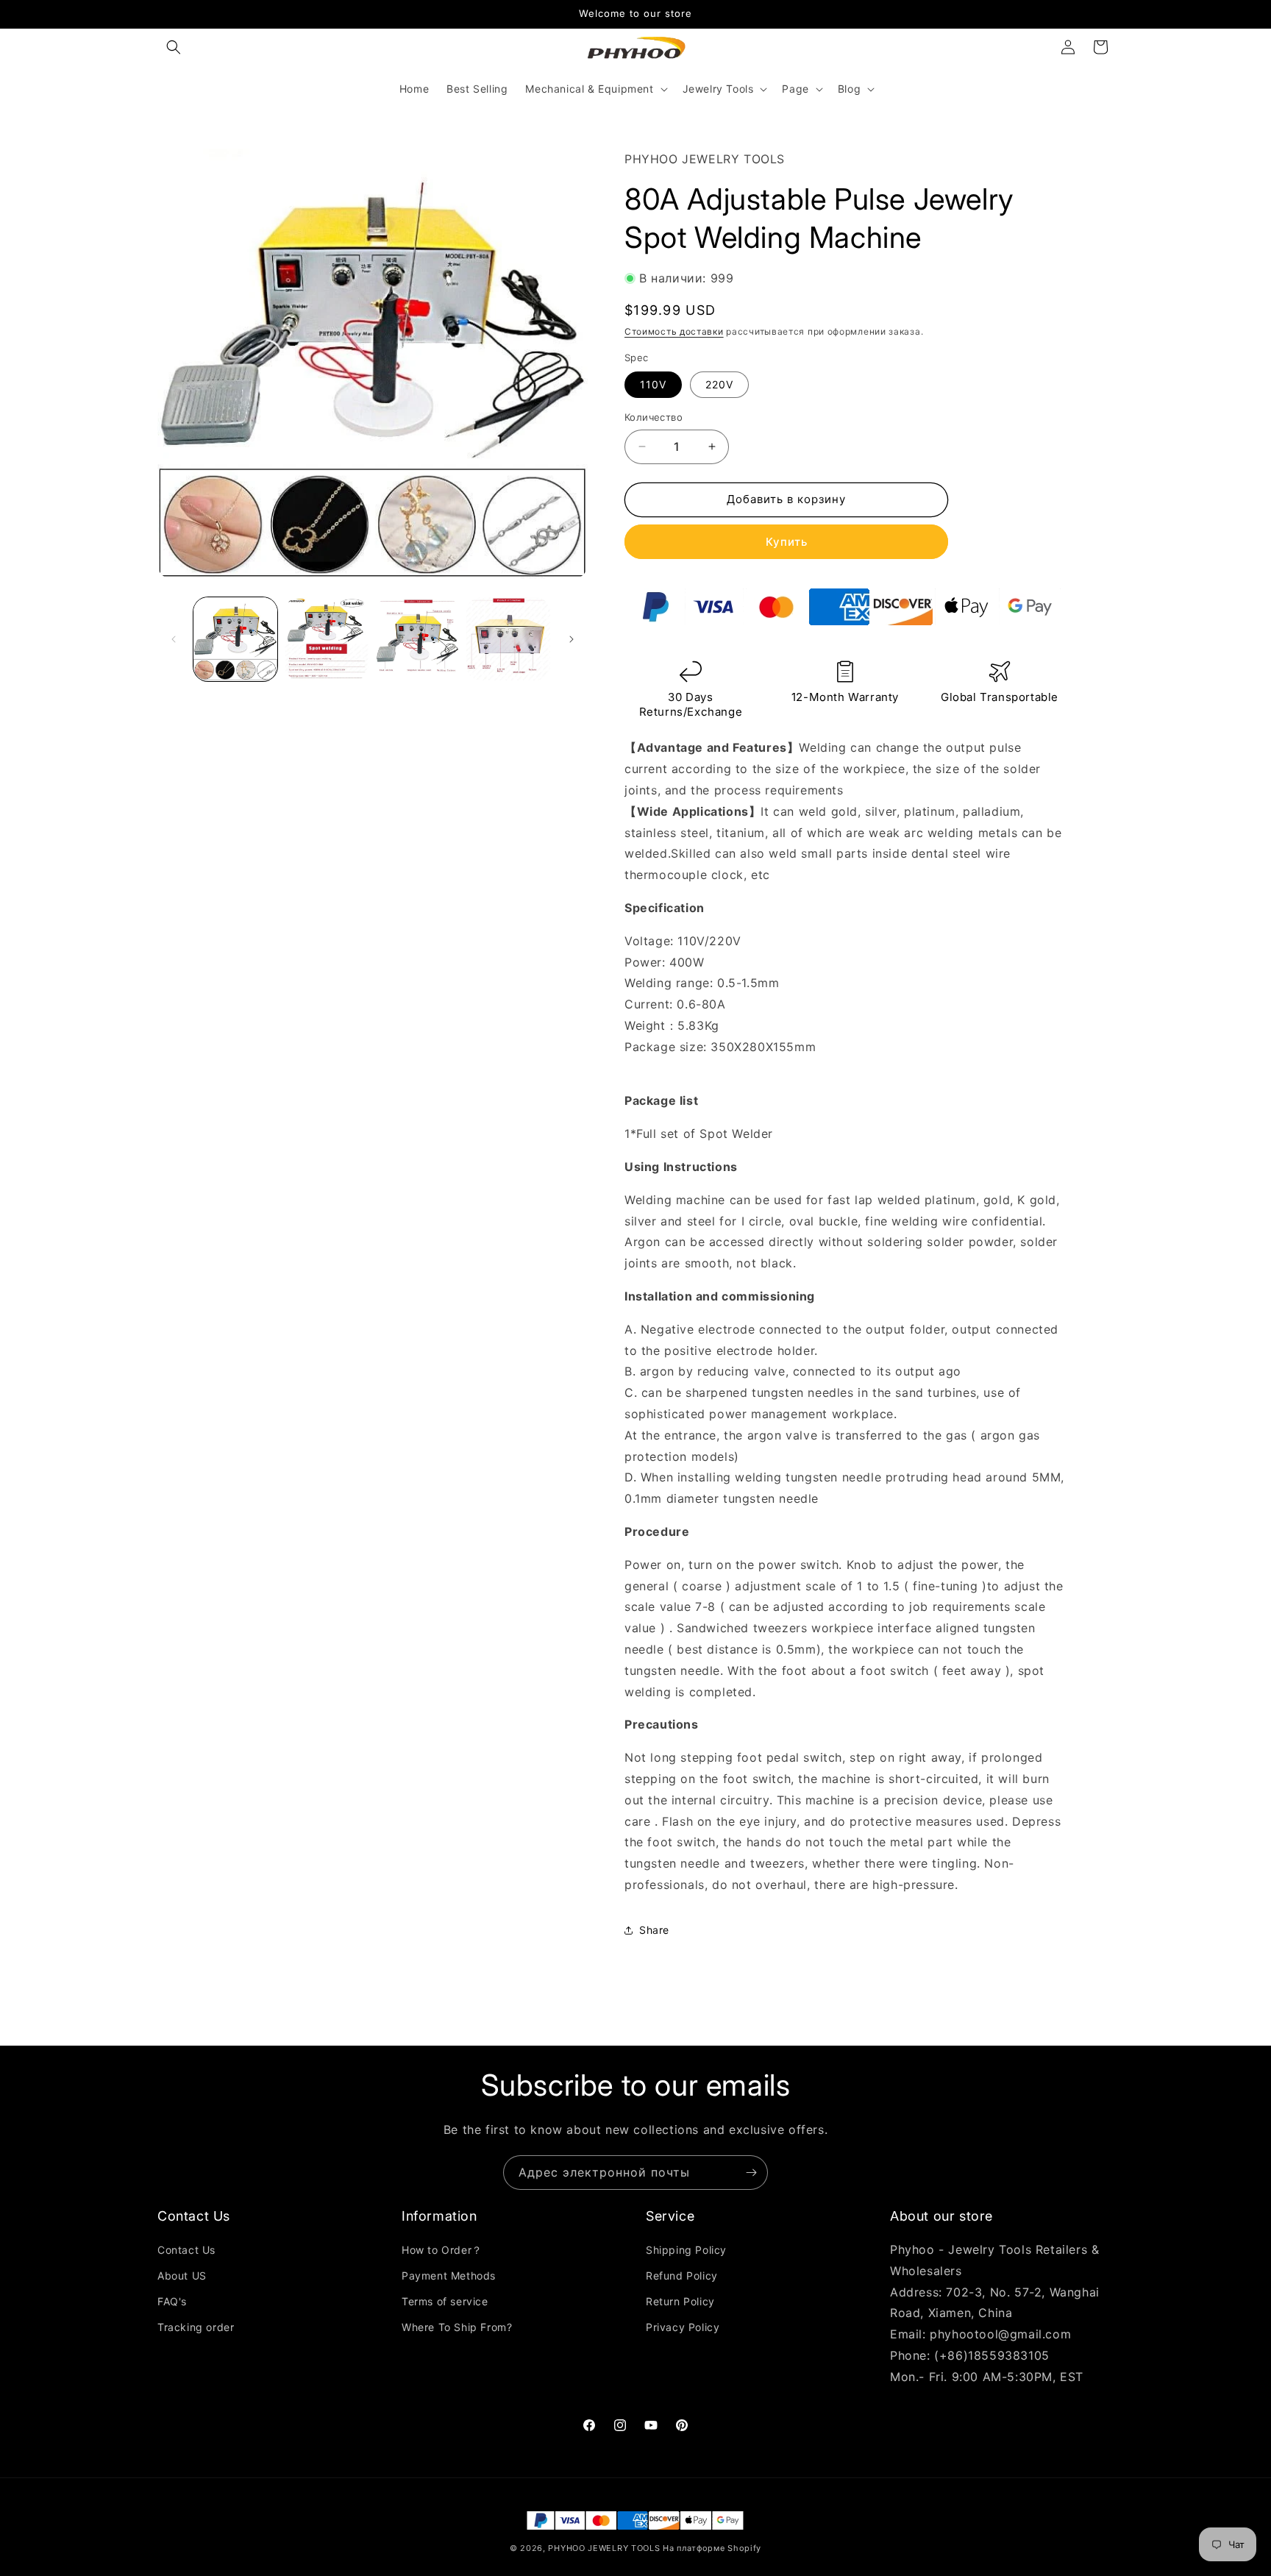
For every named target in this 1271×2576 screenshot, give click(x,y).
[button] (174, 47)
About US (182, 2276)
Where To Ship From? (457, 2328)
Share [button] (654, 1930)
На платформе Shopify (712, 2548)
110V (653, 384)
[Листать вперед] (572, 639)
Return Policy (680, 2301)
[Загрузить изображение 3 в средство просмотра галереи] (418, 639)
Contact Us (186, 2250)
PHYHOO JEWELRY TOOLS (604, 2548)
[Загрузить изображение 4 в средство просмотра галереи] (508, 639)
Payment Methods (449, 2276)
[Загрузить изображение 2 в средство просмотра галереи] (327, 639)
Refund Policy (682, 2276)
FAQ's (172, 2301)
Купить (787, 542)
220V (719, 384)
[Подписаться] (751, 2173)
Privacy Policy (683, 2328)
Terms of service (445, 2301)
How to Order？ (442, 2250)
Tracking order (196, 2328)
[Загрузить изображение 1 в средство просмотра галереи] (235, 639)
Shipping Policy (686, 2250)
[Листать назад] (174, 639)
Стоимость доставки (674, 331)
